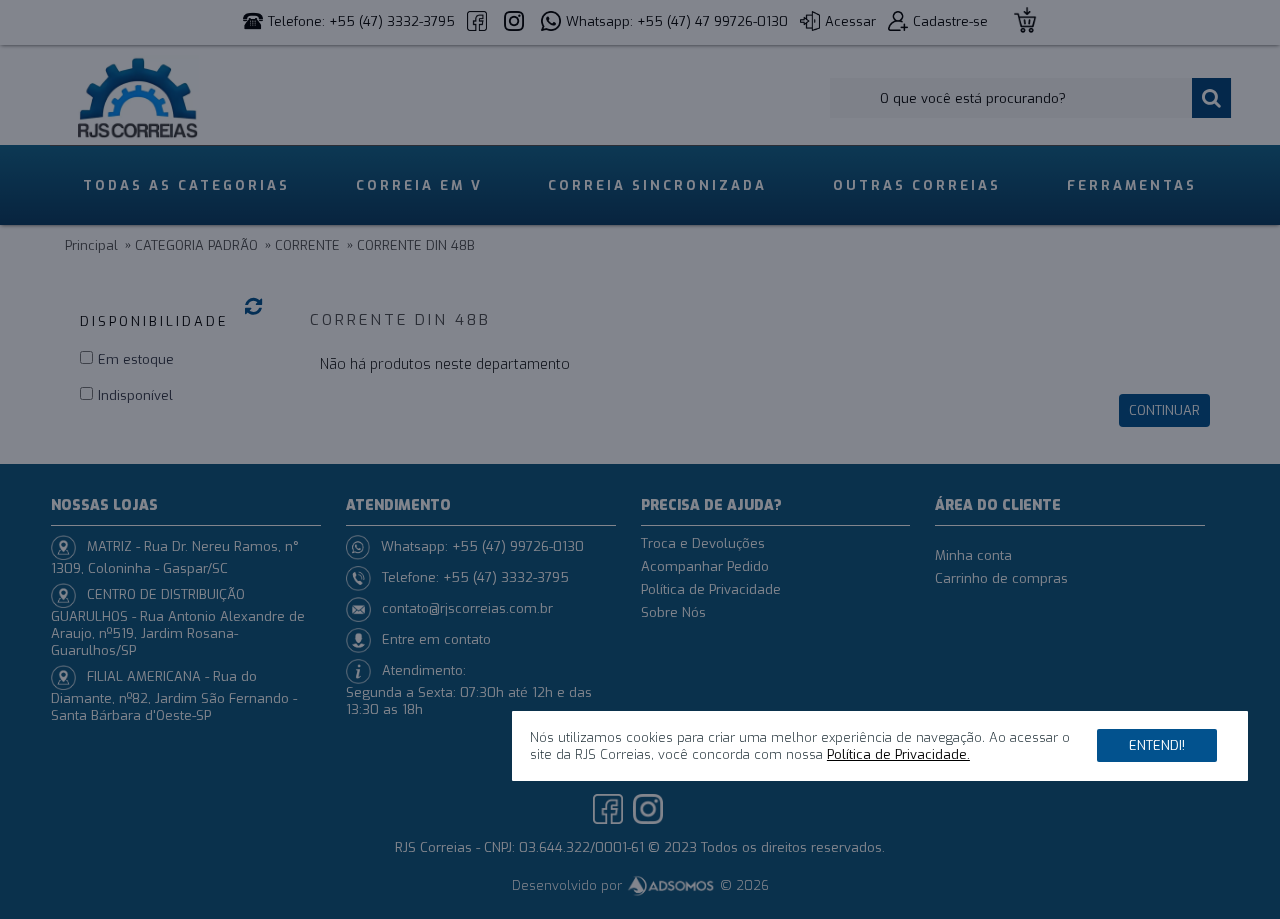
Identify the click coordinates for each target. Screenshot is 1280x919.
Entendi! (1157, 745)
